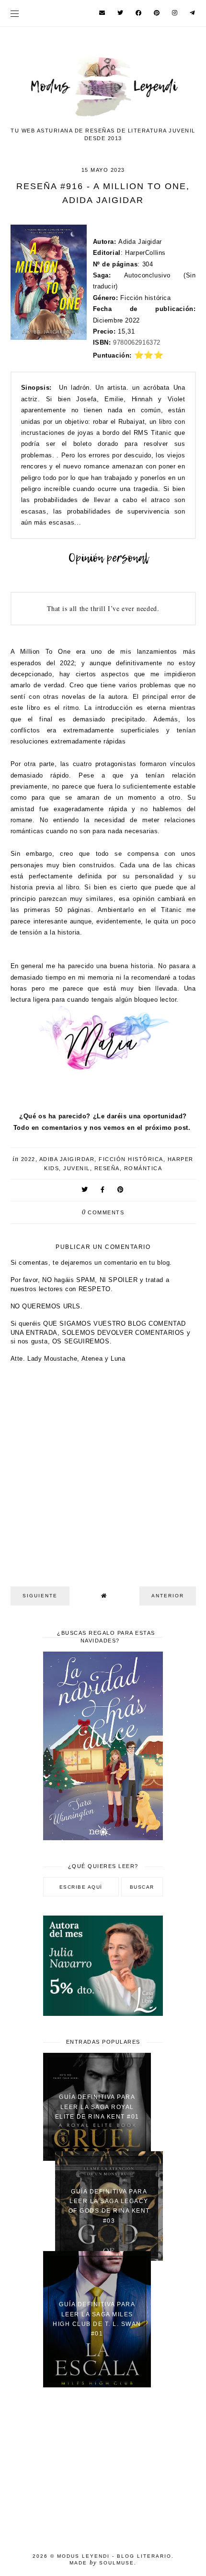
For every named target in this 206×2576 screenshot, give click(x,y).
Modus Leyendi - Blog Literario (114, 2556)
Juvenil (77, 1168)
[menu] (15, 13)
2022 (28, 1159)
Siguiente (40, 1596)
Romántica (143, 1168)
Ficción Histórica (131, 1159)
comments (103, 1212)
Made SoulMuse (102, 2563)
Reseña (107, 1168)
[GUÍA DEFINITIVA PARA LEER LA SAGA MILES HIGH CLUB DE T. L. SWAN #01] (97, 2385)
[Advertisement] (103, 2464)
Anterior (168, 1596)
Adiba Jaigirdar (67, 1159)
